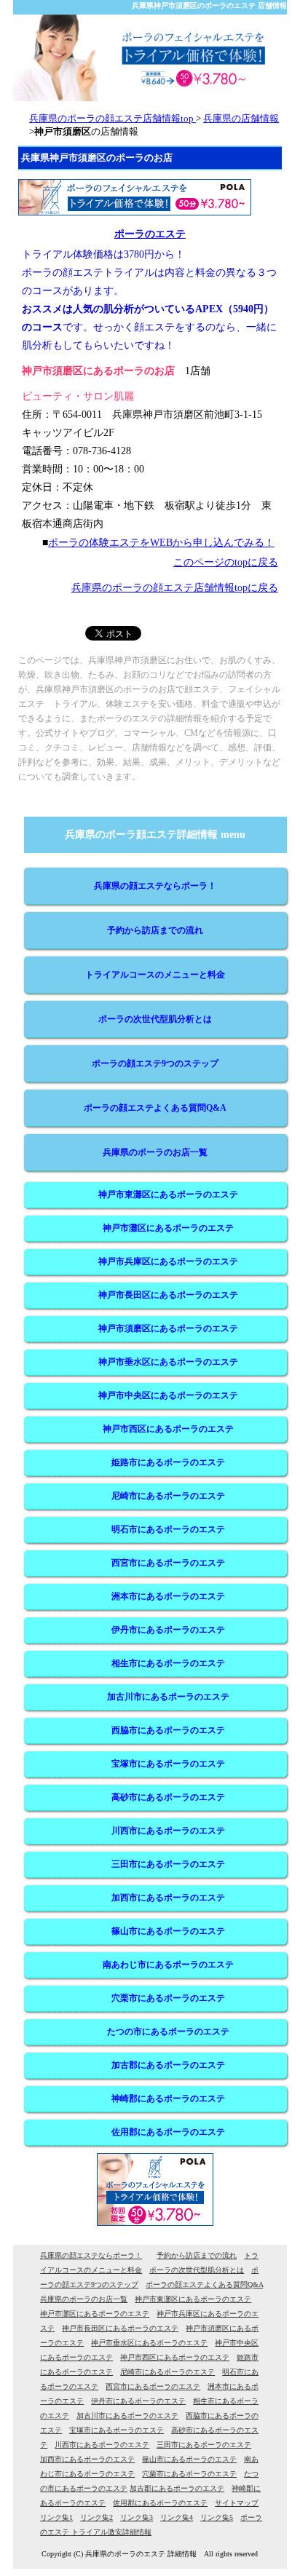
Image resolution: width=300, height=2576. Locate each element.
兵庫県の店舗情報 (241, 118)
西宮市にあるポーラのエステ (168, 1563)
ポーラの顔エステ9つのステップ (155, 1063)
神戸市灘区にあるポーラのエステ (168, 1228)
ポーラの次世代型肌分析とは (155, 1019)
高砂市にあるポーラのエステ (168, 1797)
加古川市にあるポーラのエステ (168, 1697)
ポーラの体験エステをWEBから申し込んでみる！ (161, 543)
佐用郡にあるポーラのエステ (168, 2132)
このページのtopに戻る (226, 562)
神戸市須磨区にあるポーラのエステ (168, 1328)
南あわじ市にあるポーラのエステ (168, 1965)
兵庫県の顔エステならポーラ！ (155, 886)
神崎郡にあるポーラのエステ (168, 2099)
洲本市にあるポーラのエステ (168, 1596)
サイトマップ (237, 2503)
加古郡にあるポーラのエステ (168, 2065)
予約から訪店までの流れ (155, 930)
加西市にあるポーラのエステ (168, 1898)
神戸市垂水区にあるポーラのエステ (168, 1362)
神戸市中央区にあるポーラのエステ (168, 1395)
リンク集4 (177, 2517)
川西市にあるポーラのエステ (168, 1831)
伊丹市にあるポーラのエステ (168, 1630)
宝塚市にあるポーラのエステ (168, 1764)
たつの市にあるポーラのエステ (168, 2032)
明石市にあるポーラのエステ (168, 1529)
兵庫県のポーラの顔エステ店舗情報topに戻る (175, 588)
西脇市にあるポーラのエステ (168, 1730)
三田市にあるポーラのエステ (168, 1864)
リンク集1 (56, 2517)
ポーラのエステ (150, 234)
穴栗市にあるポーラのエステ (168, 1998)
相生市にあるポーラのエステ (168, 1663)
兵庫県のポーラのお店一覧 (155, 1152)
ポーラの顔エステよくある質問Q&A (155, 1108)
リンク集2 (96, 2517)
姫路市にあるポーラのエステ (168, 1462)
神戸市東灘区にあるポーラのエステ (168, 1194)
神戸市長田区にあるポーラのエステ (168, 1295)
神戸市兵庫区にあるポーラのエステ (168, 1261)
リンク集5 (217, 2517)
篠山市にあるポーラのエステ (168, 1931)
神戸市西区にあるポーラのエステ (168, 1429)
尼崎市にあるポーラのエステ (168, 1496)
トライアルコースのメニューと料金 (155, 975)
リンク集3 (137, 2517)
